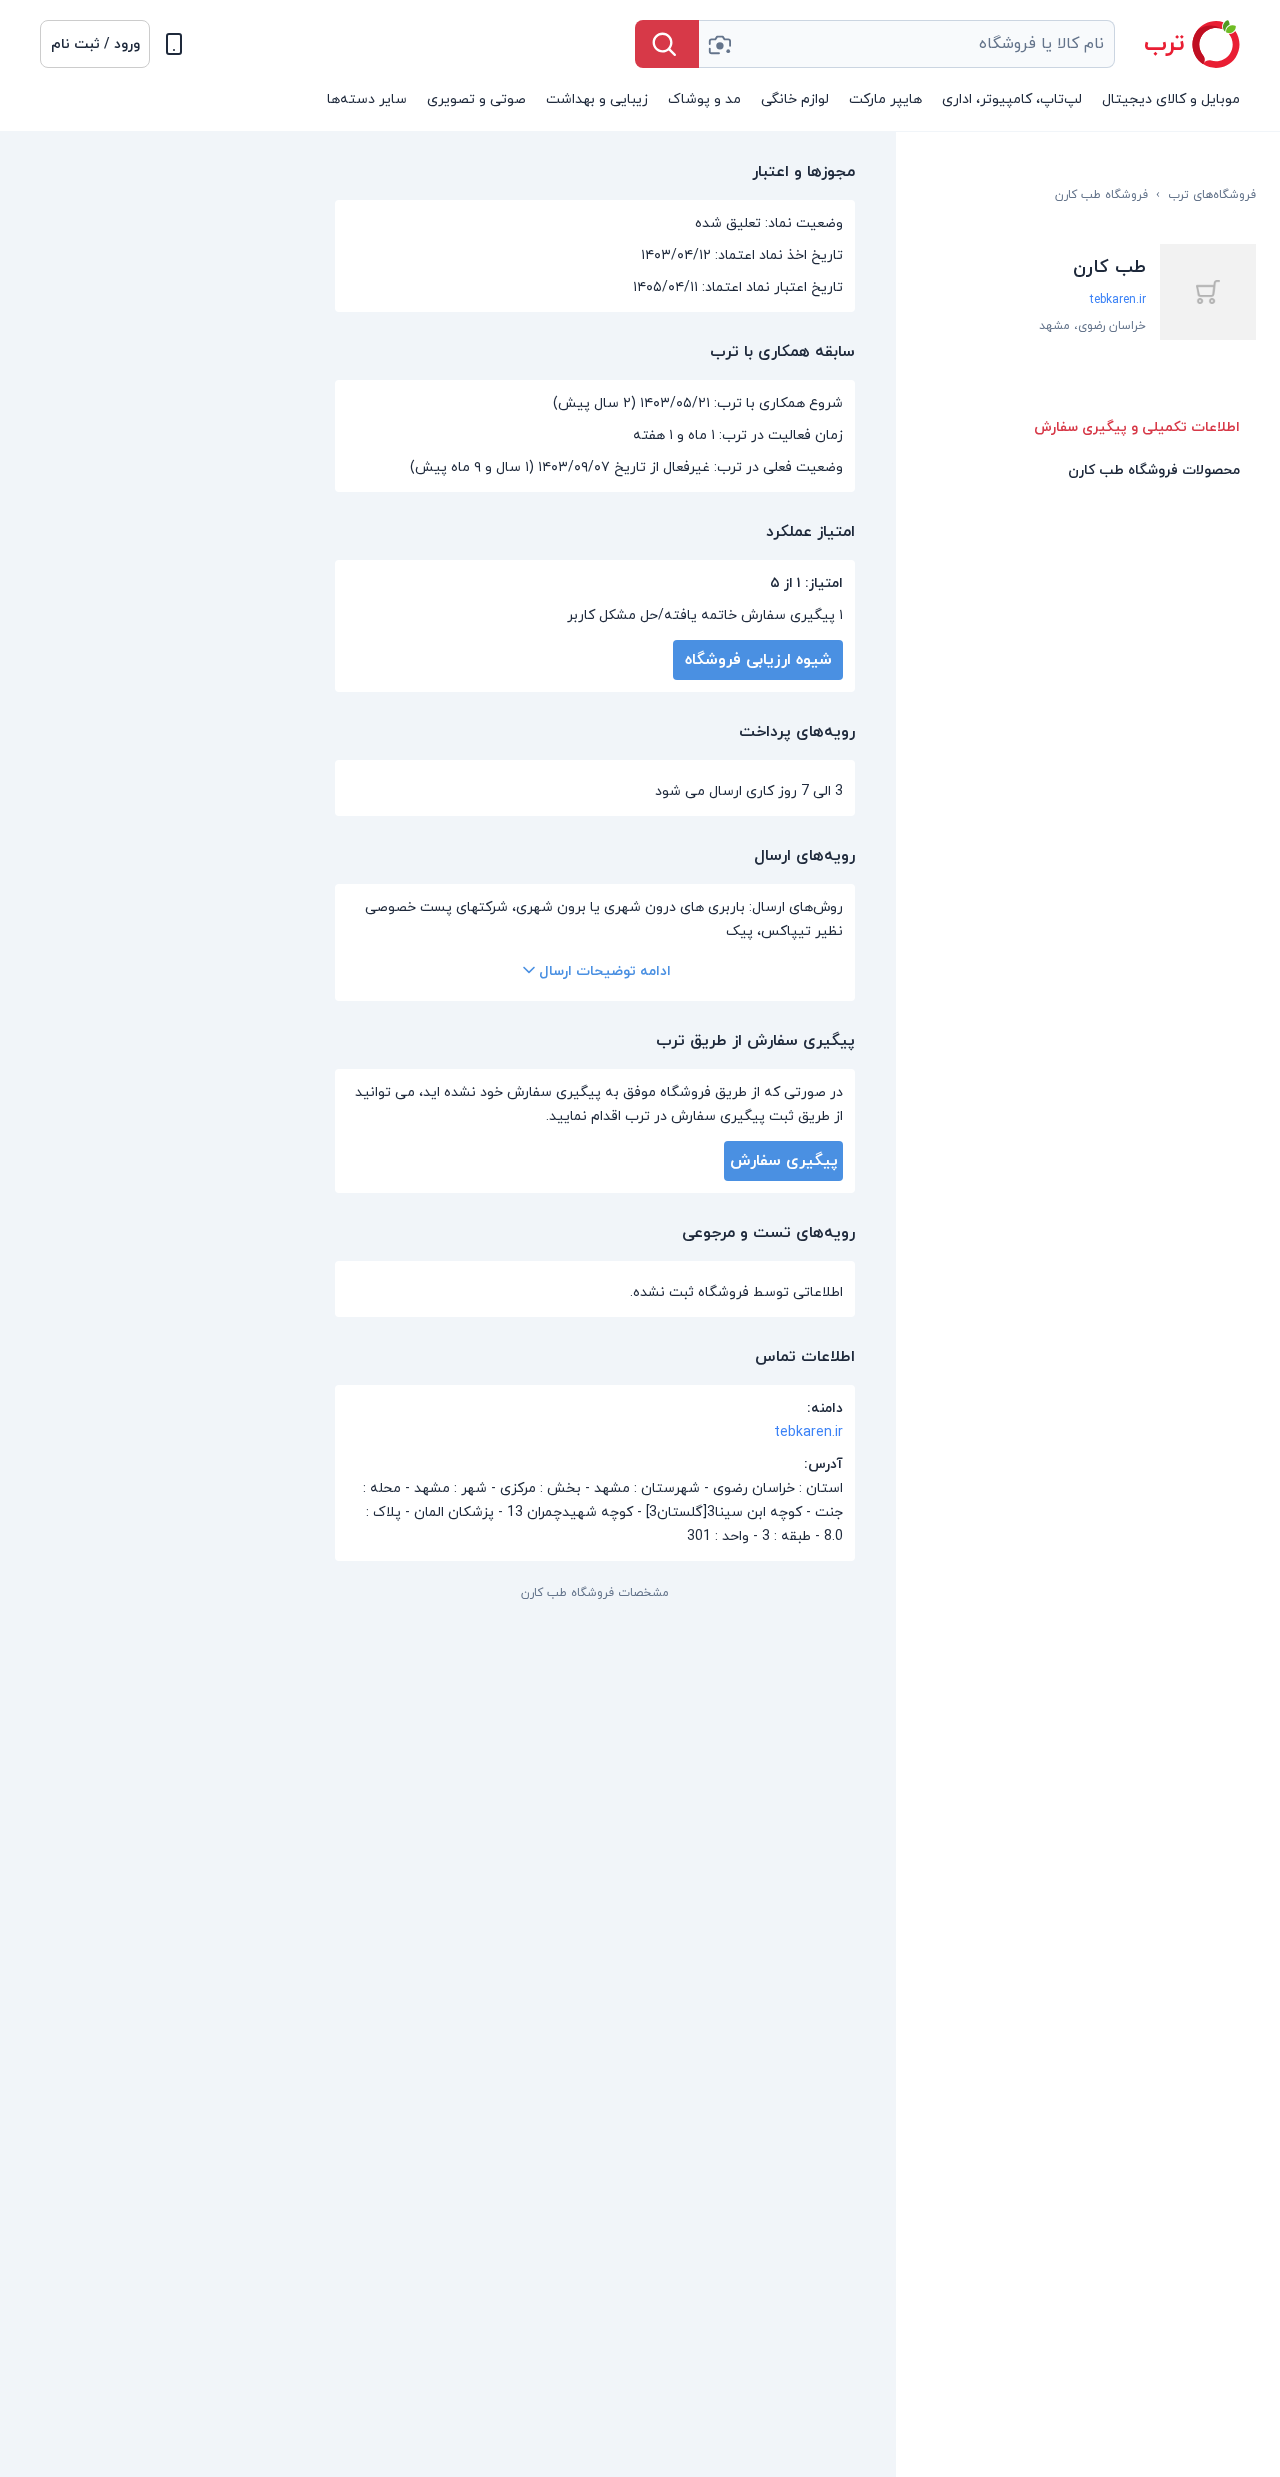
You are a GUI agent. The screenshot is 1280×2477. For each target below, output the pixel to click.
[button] (95, 44)
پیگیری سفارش (784, 1161)
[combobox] (907, 44)
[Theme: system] (174, 44)
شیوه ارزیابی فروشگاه (758, 660)
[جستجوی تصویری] (719, 44)
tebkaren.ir (1118, 300)
